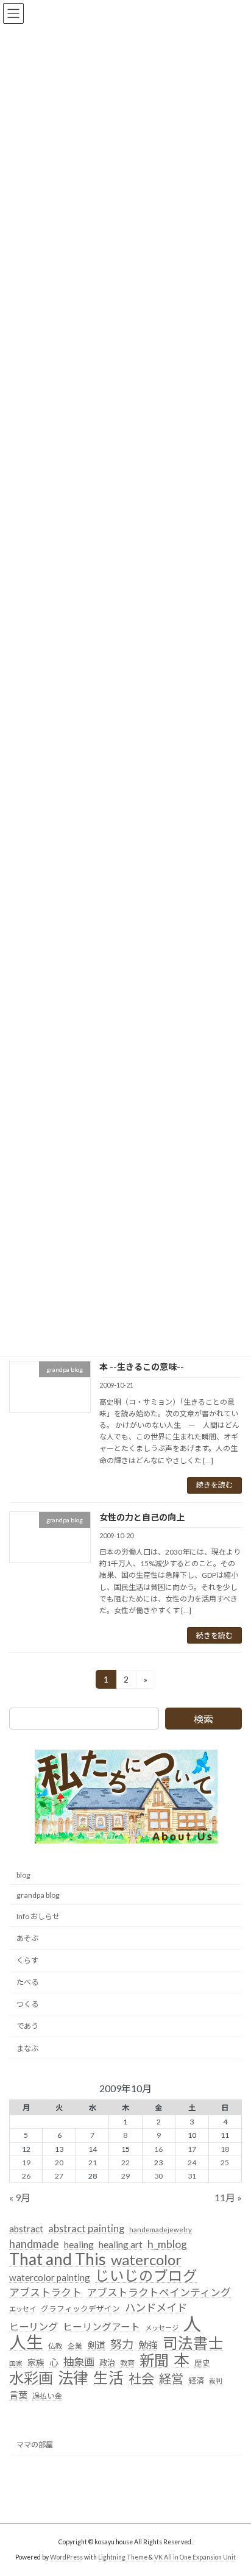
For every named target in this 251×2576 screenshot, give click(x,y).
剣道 (96, 2345)
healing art (121, 2244)
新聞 (154, 2361)
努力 (122, 2344)
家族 (36, 2363)
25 (225, 2163)
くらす (27, 1960)
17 (192, 2149)
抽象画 (79, 2362)
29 (125, 2176)
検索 (203, 1719)
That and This (58, 2260)
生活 (108, 2378)
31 (192, 2176)
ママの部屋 (35, 2445)
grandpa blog (38, 1895)
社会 (141, 2379)
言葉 (18, 2395)
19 (26, 2163)
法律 (73, 2378)
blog (23, 1875)
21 (93, 2163)
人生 (26, 2343)
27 (59, 2176)
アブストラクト (45, 2292)
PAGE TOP (233, 2486)
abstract (26, 2229)
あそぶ (27, 1938)
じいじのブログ (146, 2277)
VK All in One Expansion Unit (195, 2557)
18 (225, 2149)
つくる (27, 2005)
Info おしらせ (38, 1916)
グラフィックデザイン (80, 2308)
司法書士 (193, 2343)
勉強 (148, 2345)
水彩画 (31, 2378)
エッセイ (23, 2309)
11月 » (228, 2197)
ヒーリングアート (101, 2327)
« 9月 (20, 2197)
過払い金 (47, 2396)
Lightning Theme (123, 2557)
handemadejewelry (161, 2230)
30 (158, 2176)
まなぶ (27, 2049)
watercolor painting (50, 2278)
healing (79, 2244)
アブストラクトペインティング (159, 2292)
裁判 (216, 2381)
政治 (107, 2363)
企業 (75, 2346)
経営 (171, 2379)
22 (125, 2163)
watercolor (146, 2260)
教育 (127, 2364)
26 (26, 2176)
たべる (27, 1982)
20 (59, 2163)
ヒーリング (34, 2326)
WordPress (66, 2557)
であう (27, 2027)
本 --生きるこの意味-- (142, 1367)
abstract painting (86, 2228)
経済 (196, 2380)
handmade (34, 2244)
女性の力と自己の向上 (142, 1517)
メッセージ (162, 2328)
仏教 (55, 2346)
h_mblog (167, 2244)
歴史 (202, 2363)
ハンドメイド (156, 2308)
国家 (16, 2364)
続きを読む (214, 1485)
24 (192, 2163)
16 (158, 2149)
